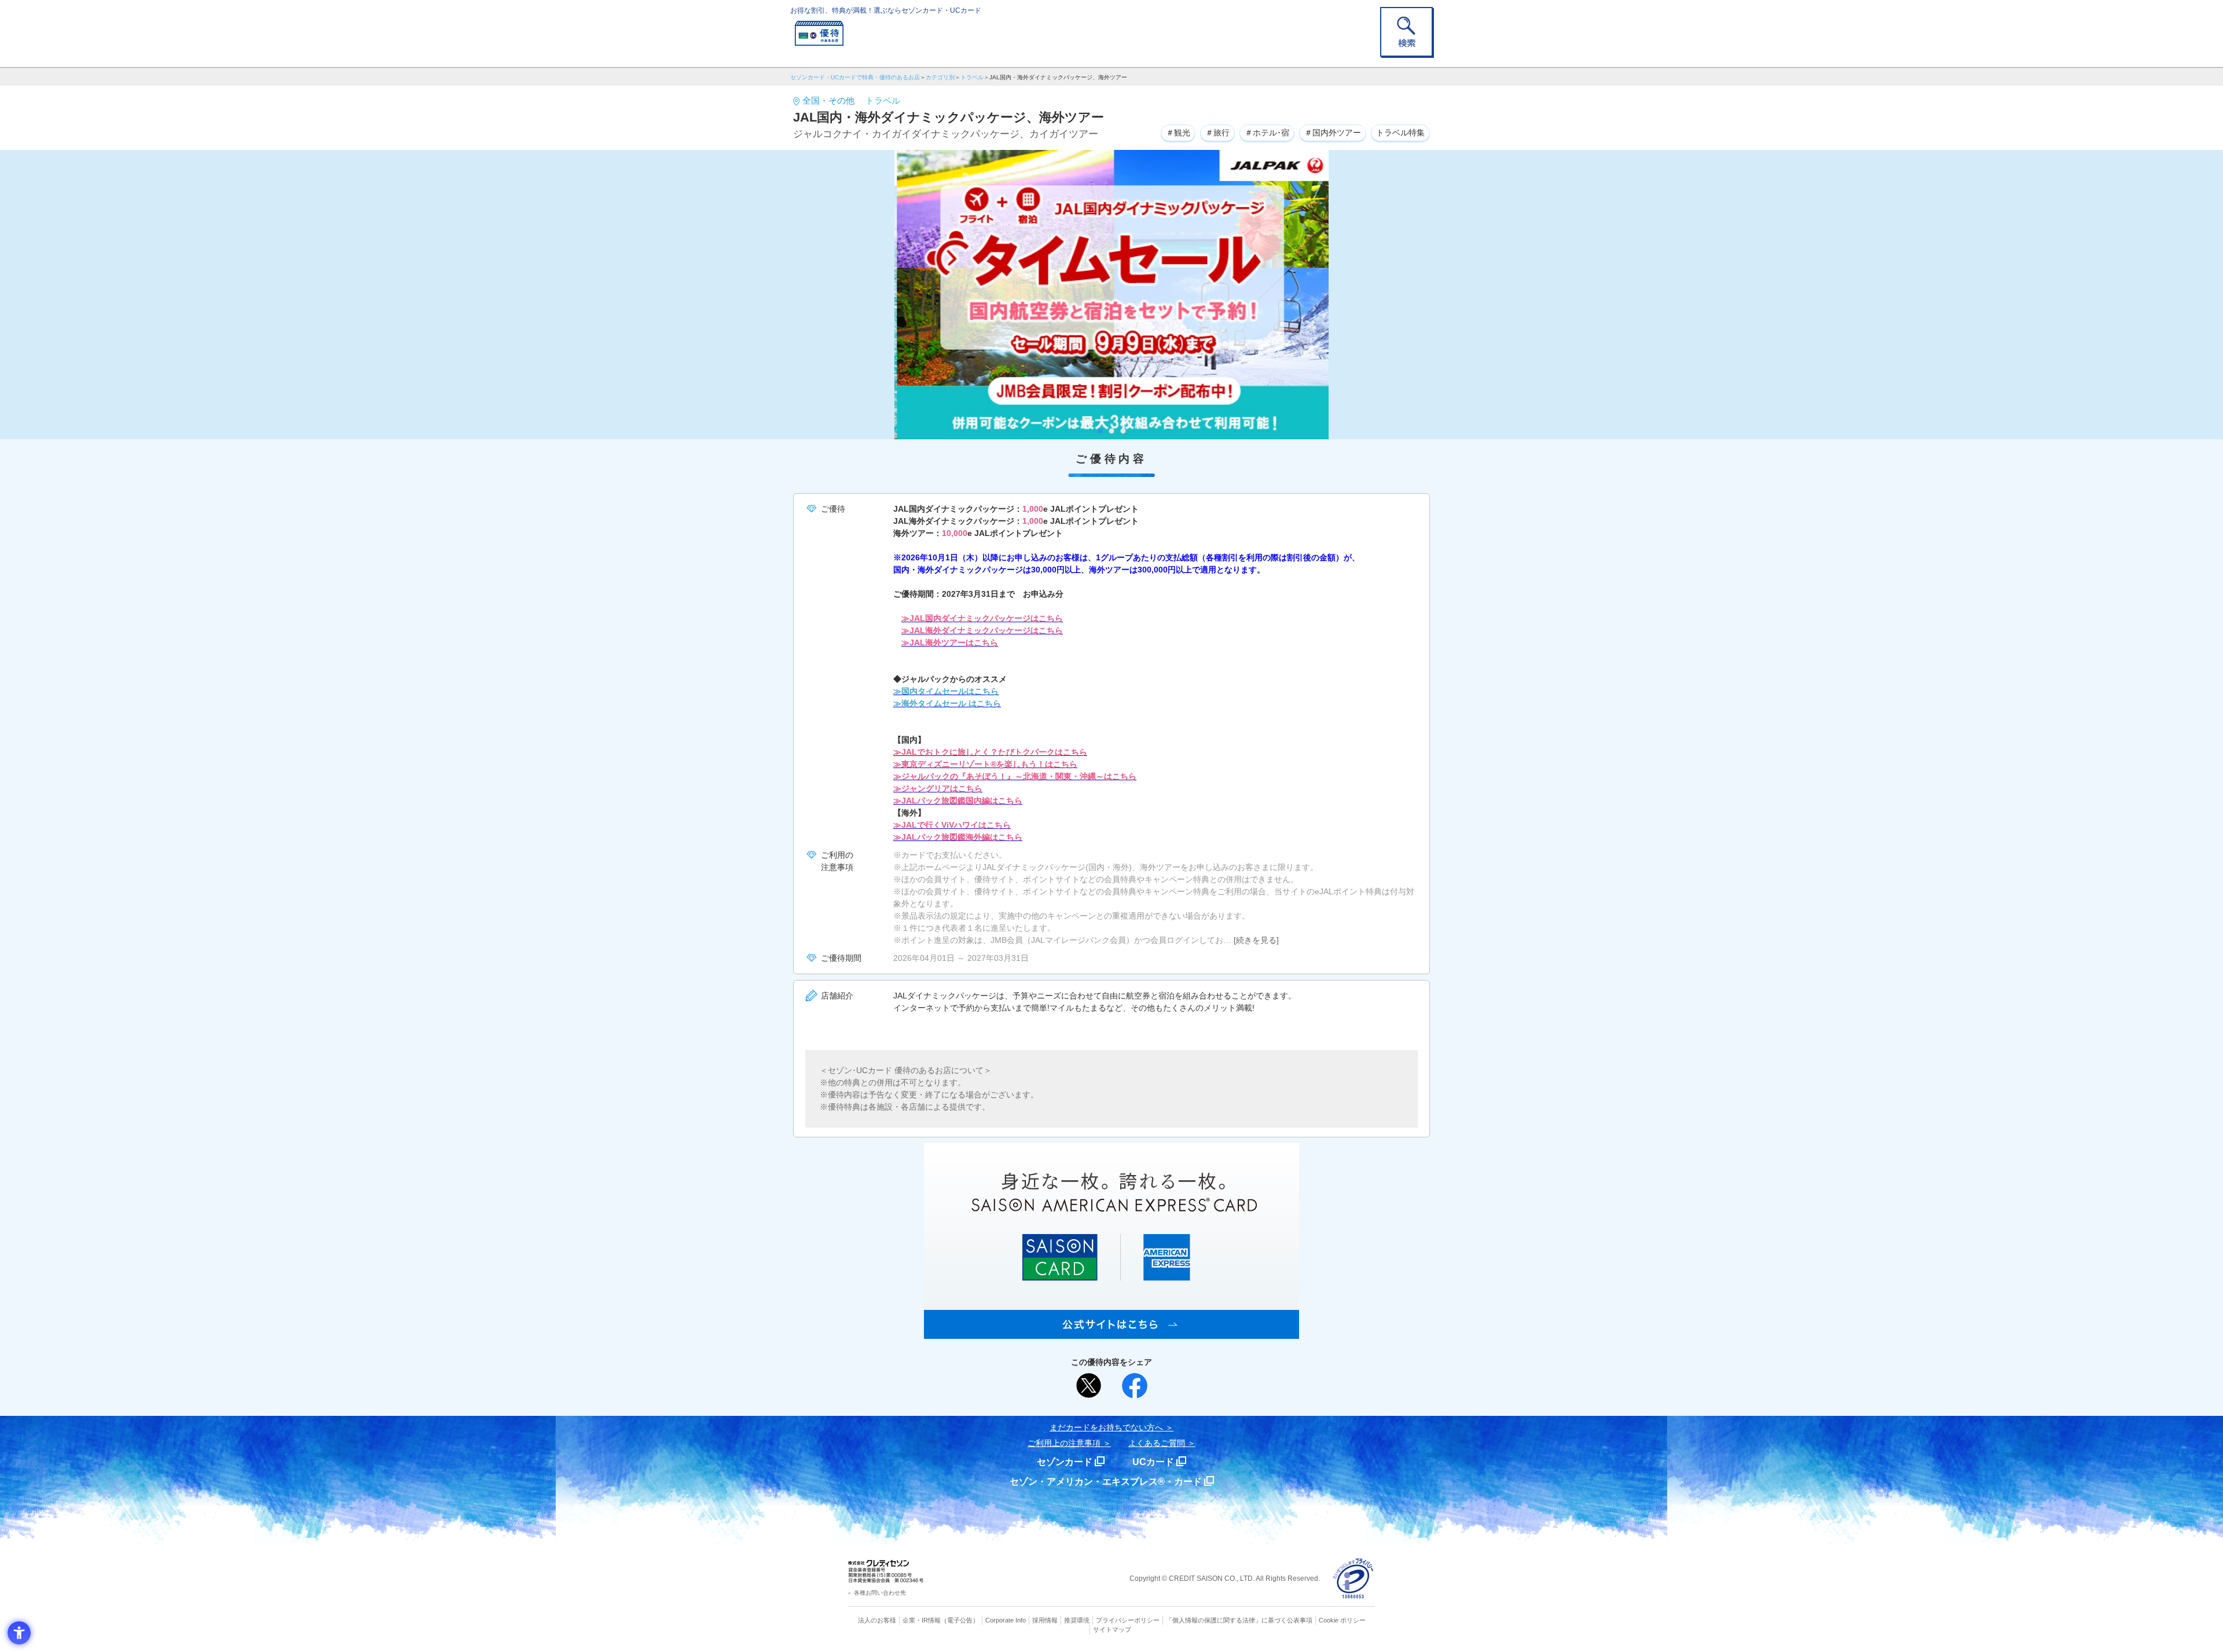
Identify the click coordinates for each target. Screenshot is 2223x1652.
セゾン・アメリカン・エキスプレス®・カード (1106, 1482)
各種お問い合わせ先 (880, 1593)
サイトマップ (1112, 1629)
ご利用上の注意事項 (1064, 1443)
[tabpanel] (1111, 295)
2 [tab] (1112, 431)
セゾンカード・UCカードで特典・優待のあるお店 (855, 77)
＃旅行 (1217, 133)
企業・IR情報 (922, 1620)
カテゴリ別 (940, 77)
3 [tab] (1123, 431)
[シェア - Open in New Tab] (1135, 1386)
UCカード (1153, 1462)
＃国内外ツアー (1333, 133)
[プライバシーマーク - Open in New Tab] (1353, 1579)
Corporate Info (1006, 1620)
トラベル (972, 77)
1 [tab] (1100, 431)
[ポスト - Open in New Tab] (1089, 1386)
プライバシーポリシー (1128, 1620)
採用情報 (1045, 1620)
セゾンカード (1065, 1462)
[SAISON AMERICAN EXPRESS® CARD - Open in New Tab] (1111, 1332)
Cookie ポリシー (1342, 1620)
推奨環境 (1077, 1620)
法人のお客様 (877, 1620)
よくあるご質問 (1157, 1443)
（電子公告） (960, 1620)
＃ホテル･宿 (1267, 133)
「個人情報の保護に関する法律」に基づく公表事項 (1239, 1620)
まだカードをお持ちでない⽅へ (1106, 1427)
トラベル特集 (1400, 133)
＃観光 (1178, 133)
